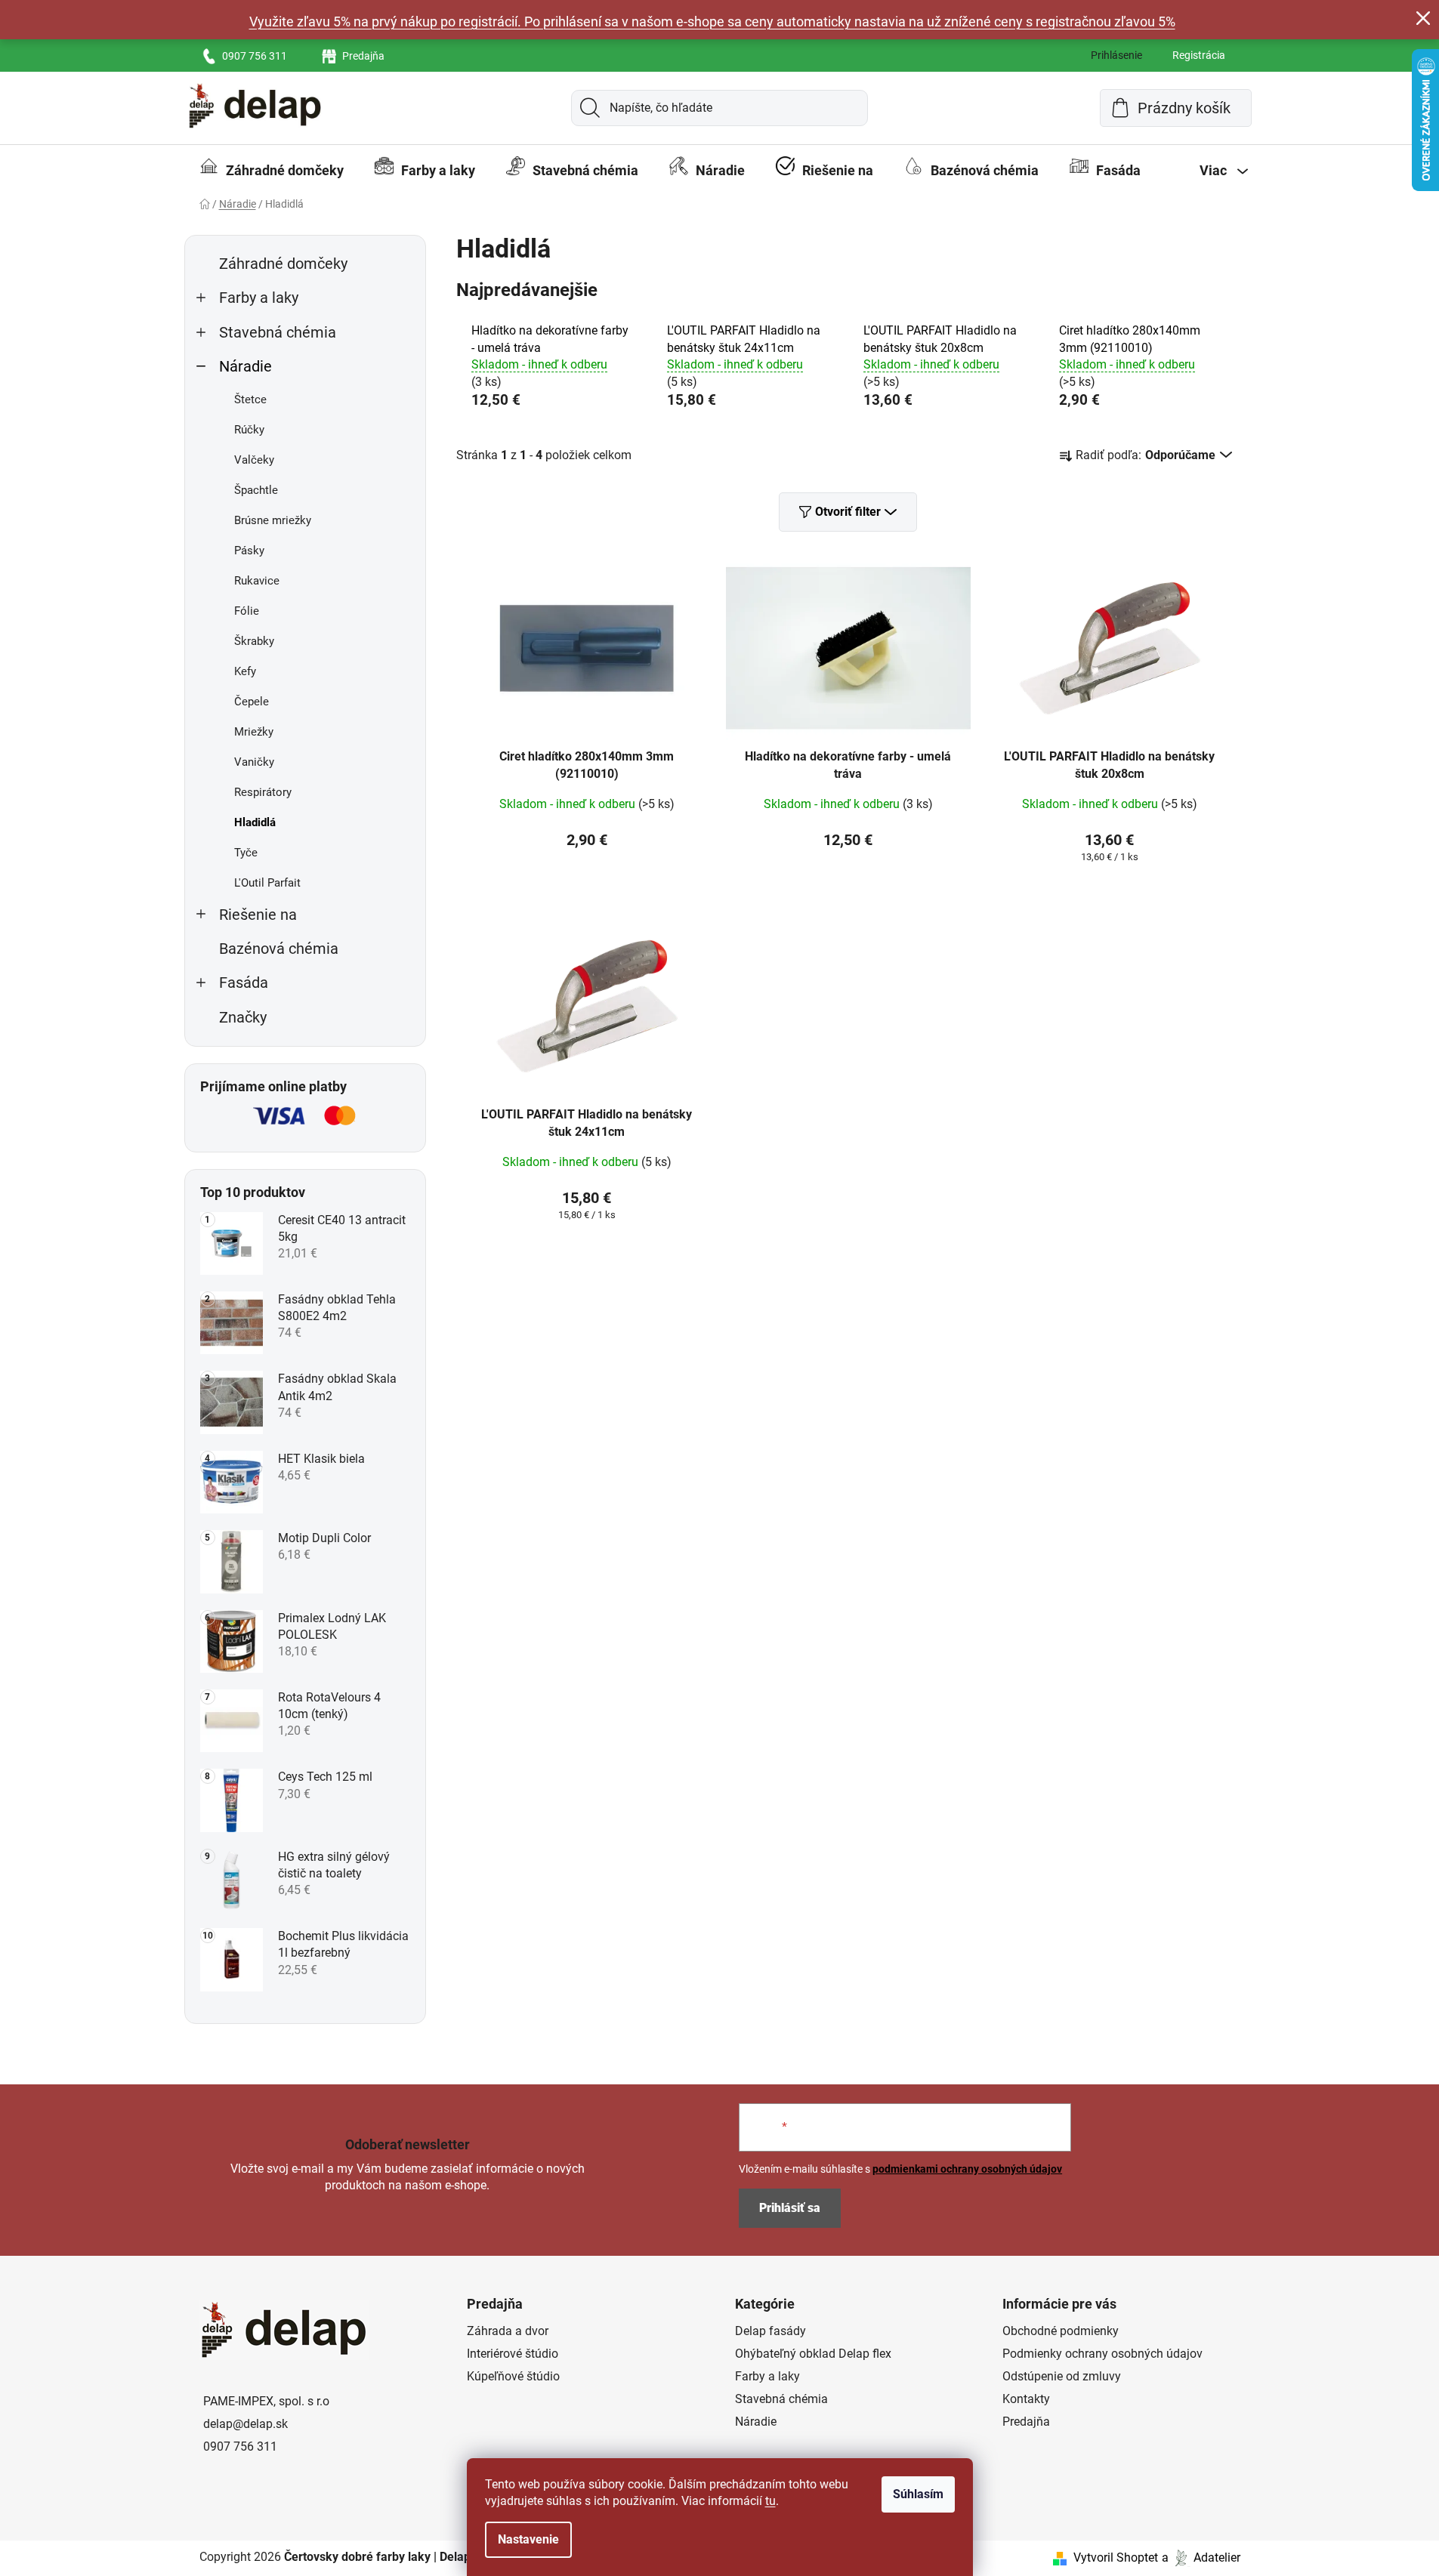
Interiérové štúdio (513, 2354)
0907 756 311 (255, 56)
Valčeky (254, 460)
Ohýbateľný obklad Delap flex (813, 2354)
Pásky (249, 551)
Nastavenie (528, 2539)
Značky (243, 1018)
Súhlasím (918, 2494)
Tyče (246, 853)
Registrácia (1199, 55)
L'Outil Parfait (267, 883)
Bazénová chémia (279, 949)
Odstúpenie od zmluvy (1062, 2376)
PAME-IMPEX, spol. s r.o (266, 2401)
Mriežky (254, 732)
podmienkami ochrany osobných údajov (967, 2169)
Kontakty (1026, 2399)
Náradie (245, 367)
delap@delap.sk (245, 2424)
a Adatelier (1201, 2557)
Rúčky (249, 430)
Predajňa (363, 56)
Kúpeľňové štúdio (513, 2376)
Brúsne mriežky (273, 520)
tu (770, 2501)
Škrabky (254, 641)
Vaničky (254, 762)
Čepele (252, 702)
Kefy (245, 671)
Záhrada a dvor (508, 2331)
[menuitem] (272, 171)
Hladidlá (255, 822)
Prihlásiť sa (790, 2208)
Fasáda (244, 983)
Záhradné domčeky (283, 264)
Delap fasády (770, 2331)
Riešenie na (258, 915)
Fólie (247, 611)
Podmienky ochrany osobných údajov (1102, 2354)
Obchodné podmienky (1061, 2331)
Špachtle (256, 490)
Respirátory (263, 792)
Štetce (250, 400)
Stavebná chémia (278, 333)
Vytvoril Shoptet (1116, 2557)
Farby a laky (259, 298)
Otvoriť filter (848, 512)
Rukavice (257, 581)
